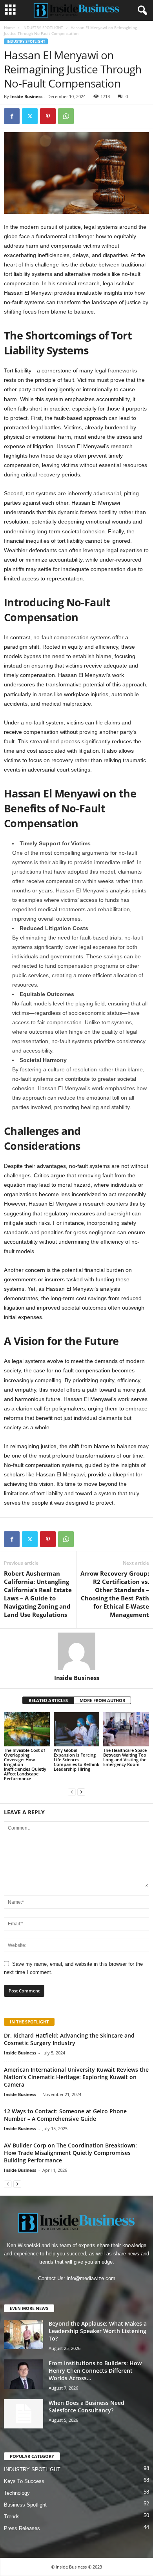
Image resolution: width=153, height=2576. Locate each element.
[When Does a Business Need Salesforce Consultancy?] (24, 2414)
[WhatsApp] (66, 116)
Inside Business (26, 96)
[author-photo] (76, 1651)
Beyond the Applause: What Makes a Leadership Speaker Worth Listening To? (98, 2331)
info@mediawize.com (91, 2278)
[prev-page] (72, 1792)
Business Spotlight (25, 2505)
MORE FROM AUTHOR (102, 1700)
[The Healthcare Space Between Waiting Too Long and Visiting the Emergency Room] (126, 1729)
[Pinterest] (48, 116)
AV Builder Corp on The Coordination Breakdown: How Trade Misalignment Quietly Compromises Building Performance (70, 2153)
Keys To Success (24, 2481)
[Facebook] (12, 116)
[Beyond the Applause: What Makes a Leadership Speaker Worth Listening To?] (24, 2334)
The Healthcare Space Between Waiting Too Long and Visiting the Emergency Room (125, 1757)
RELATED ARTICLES (48, 1700)
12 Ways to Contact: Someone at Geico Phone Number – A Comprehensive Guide (65, 2115)
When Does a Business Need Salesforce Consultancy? (87, 2406)
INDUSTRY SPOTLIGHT (43, 27)
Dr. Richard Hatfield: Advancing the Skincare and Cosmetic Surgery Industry (69, 2039)
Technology (17, 2493)
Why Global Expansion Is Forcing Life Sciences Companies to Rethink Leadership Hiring (76, 1760)
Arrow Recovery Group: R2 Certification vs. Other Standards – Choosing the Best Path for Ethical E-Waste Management (115, 1594)
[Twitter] (30, 116)
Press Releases (22, 2528)
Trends (12, 2517)
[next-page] (81, 1792)
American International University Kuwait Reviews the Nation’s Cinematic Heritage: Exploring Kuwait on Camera (76, 2077)
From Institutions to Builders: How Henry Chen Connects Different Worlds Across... (95, 2371)
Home (9, 27)
